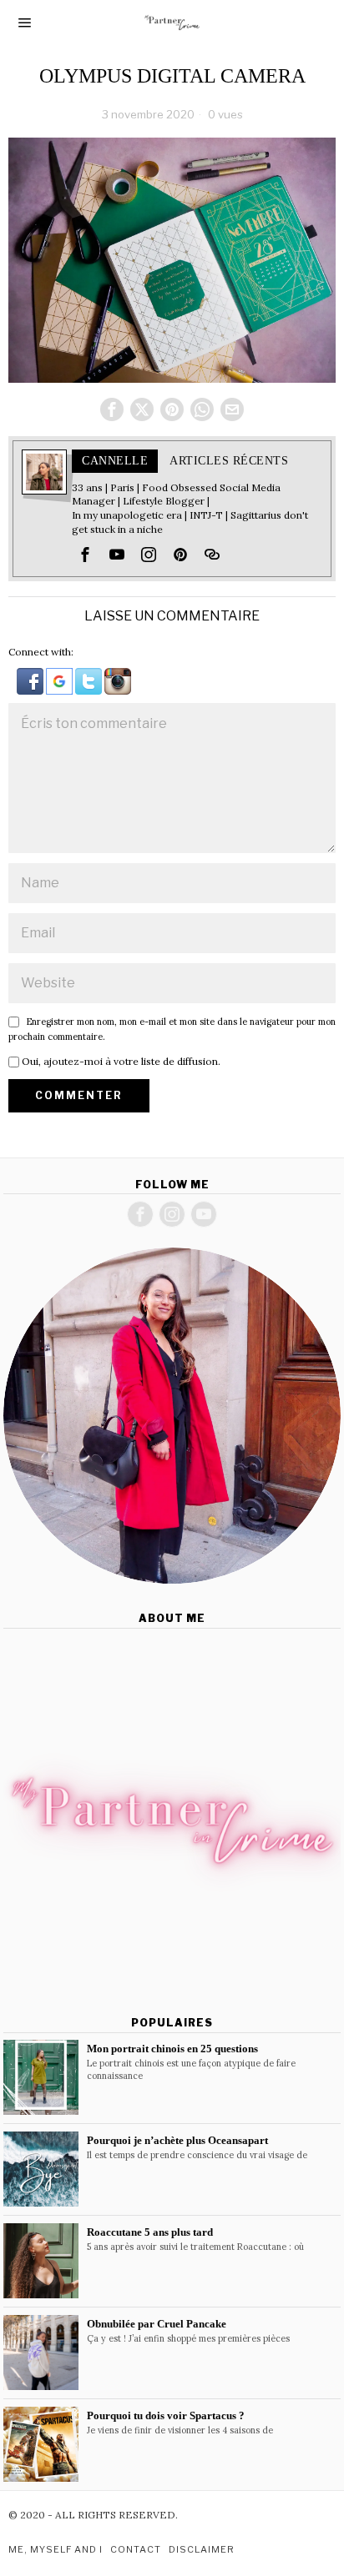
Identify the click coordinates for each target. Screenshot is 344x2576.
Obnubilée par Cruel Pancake (157, 2324)
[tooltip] (112, 409)
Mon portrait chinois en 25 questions (172, 2049)
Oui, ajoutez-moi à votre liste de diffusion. (120, 1061)
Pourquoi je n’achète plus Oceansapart (177, 2140)
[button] (31, 680)
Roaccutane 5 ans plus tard (150, 2232)
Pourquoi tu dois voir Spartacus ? (166, 2415)
